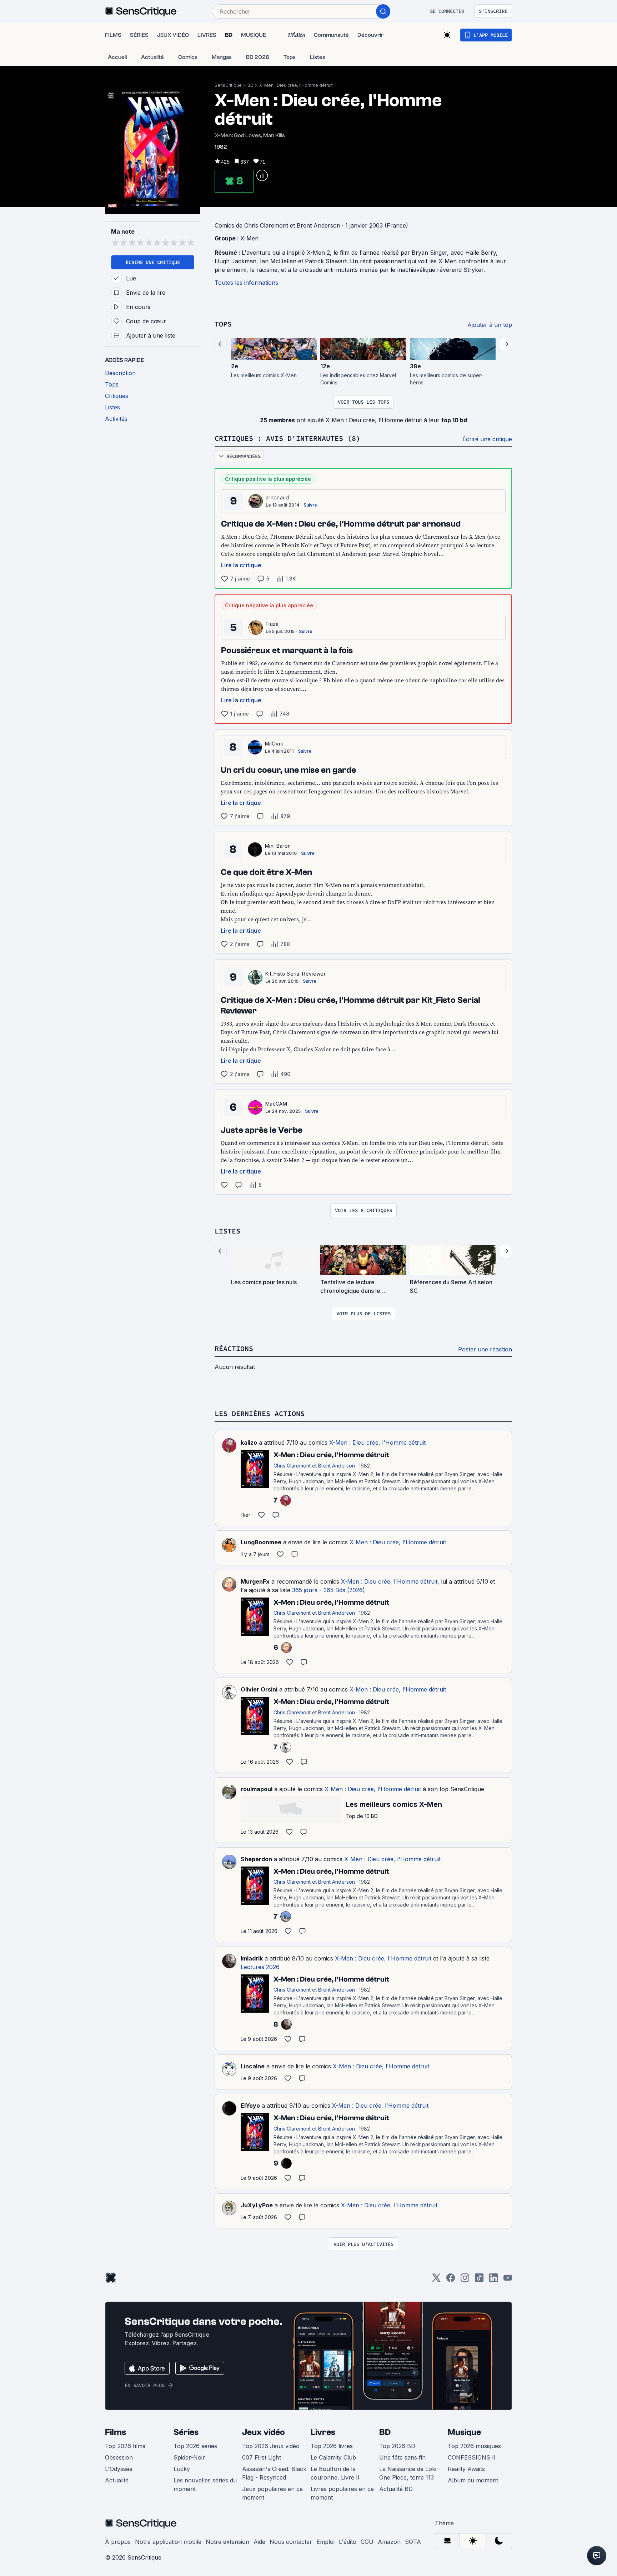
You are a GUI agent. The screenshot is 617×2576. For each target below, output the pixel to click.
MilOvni (274, 744)
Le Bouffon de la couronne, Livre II (335, 2473)
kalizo (249, 1443)
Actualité (117, 2480)
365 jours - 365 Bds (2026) (328, 1590)
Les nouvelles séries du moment (205, 2485)
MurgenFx (255, 1581)
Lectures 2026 (260, 1967)
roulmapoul (257, 1789)
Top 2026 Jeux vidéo (271, 2446)
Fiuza (272, 624)
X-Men (249, 238)
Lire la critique (241, 565)
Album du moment (473, 2480)
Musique (464, 2432)
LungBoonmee (261, 1542)
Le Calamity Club (333, 2457)
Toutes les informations (246, 283)
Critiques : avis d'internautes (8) (287, 438)
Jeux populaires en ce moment (272, 2493)
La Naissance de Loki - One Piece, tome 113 (410, 2473)
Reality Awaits (466, 2469)
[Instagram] (465, 2280)
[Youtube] (508, 2280)
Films (116, 2432)
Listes (227, 1231)
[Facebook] (451, 2280)
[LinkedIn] (493, 2280)
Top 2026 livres (332, 2446)
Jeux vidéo (264, 2432)
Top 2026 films (125, 2446)
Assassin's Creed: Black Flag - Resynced (274, 2473)
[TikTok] (479, 2280)
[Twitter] (436, 2280)
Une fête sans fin (402, 2457)
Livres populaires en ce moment (342, 2493)
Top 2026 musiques (474, 2446)
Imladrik (252, 1958)
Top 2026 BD (397, 2446)
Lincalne (253, 2066)
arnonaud (277, 497)
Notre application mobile (168, 2542)
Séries (186, 2432)
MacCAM (276, 1104)
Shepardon (256, 1859)
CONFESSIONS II (472, 2457)
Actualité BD (396, 2489)
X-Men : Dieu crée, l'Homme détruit (296, 85)
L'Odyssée (119, 2469)
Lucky (182, 2469)
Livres (323, 2432)
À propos (118, 2542)
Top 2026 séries (195, 2446)
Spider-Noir (189, 2457)
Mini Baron (278, 846)
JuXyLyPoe (257, 2205)
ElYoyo (250, 2106)
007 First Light (262, 2457)
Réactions (234, 1348)
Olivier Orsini (259, 1689)
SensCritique (228, 85)
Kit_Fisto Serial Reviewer (295, 974)
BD (250, 85)
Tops (223, 324)
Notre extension (227, 2542)
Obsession (119, 2457)
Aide (259, 2542)
